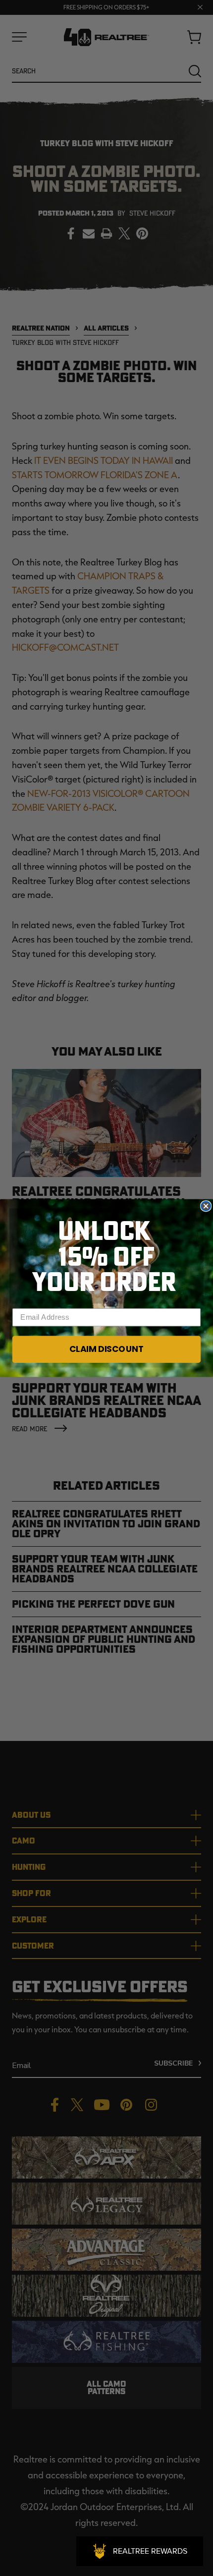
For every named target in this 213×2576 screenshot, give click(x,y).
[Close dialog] (206, 1206)
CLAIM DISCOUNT (106, 1349)
